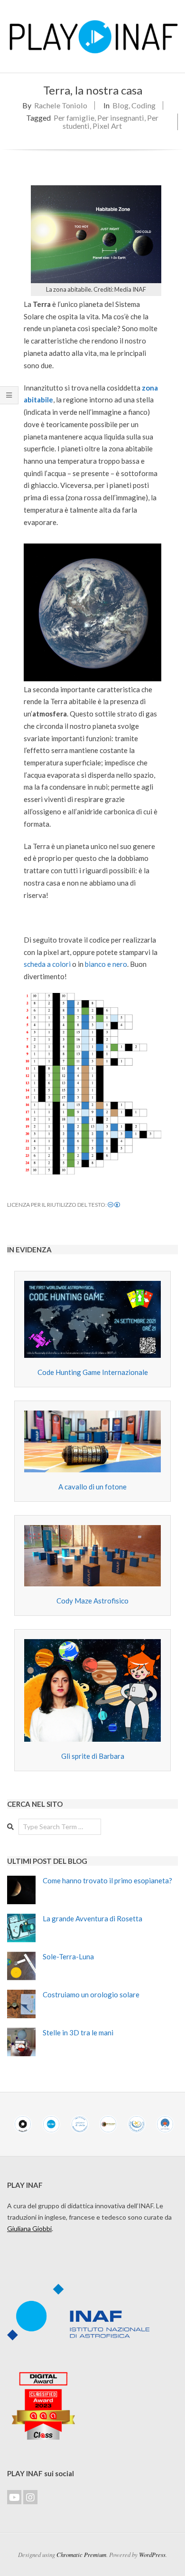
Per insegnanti (121, 118)
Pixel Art (107, 126)
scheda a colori (47, 964)
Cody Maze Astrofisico (92, 1601)
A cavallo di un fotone (92, 1487)
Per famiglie (74, 118)
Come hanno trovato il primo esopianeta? (107, 1880)
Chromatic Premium (81, 2554)
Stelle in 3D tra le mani (78, 2032)
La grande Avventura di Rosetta (92, 1918)
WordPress (152, 2554)
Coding (143, 105)
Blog (120, 105)
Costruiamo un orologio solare (91, 1994)
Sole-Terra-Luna (68, 1956)
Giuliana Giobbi (29, 2228)
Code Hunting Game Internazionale (93, 1372)
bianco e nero (106, 964)
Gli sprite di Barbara (93, 1756)
